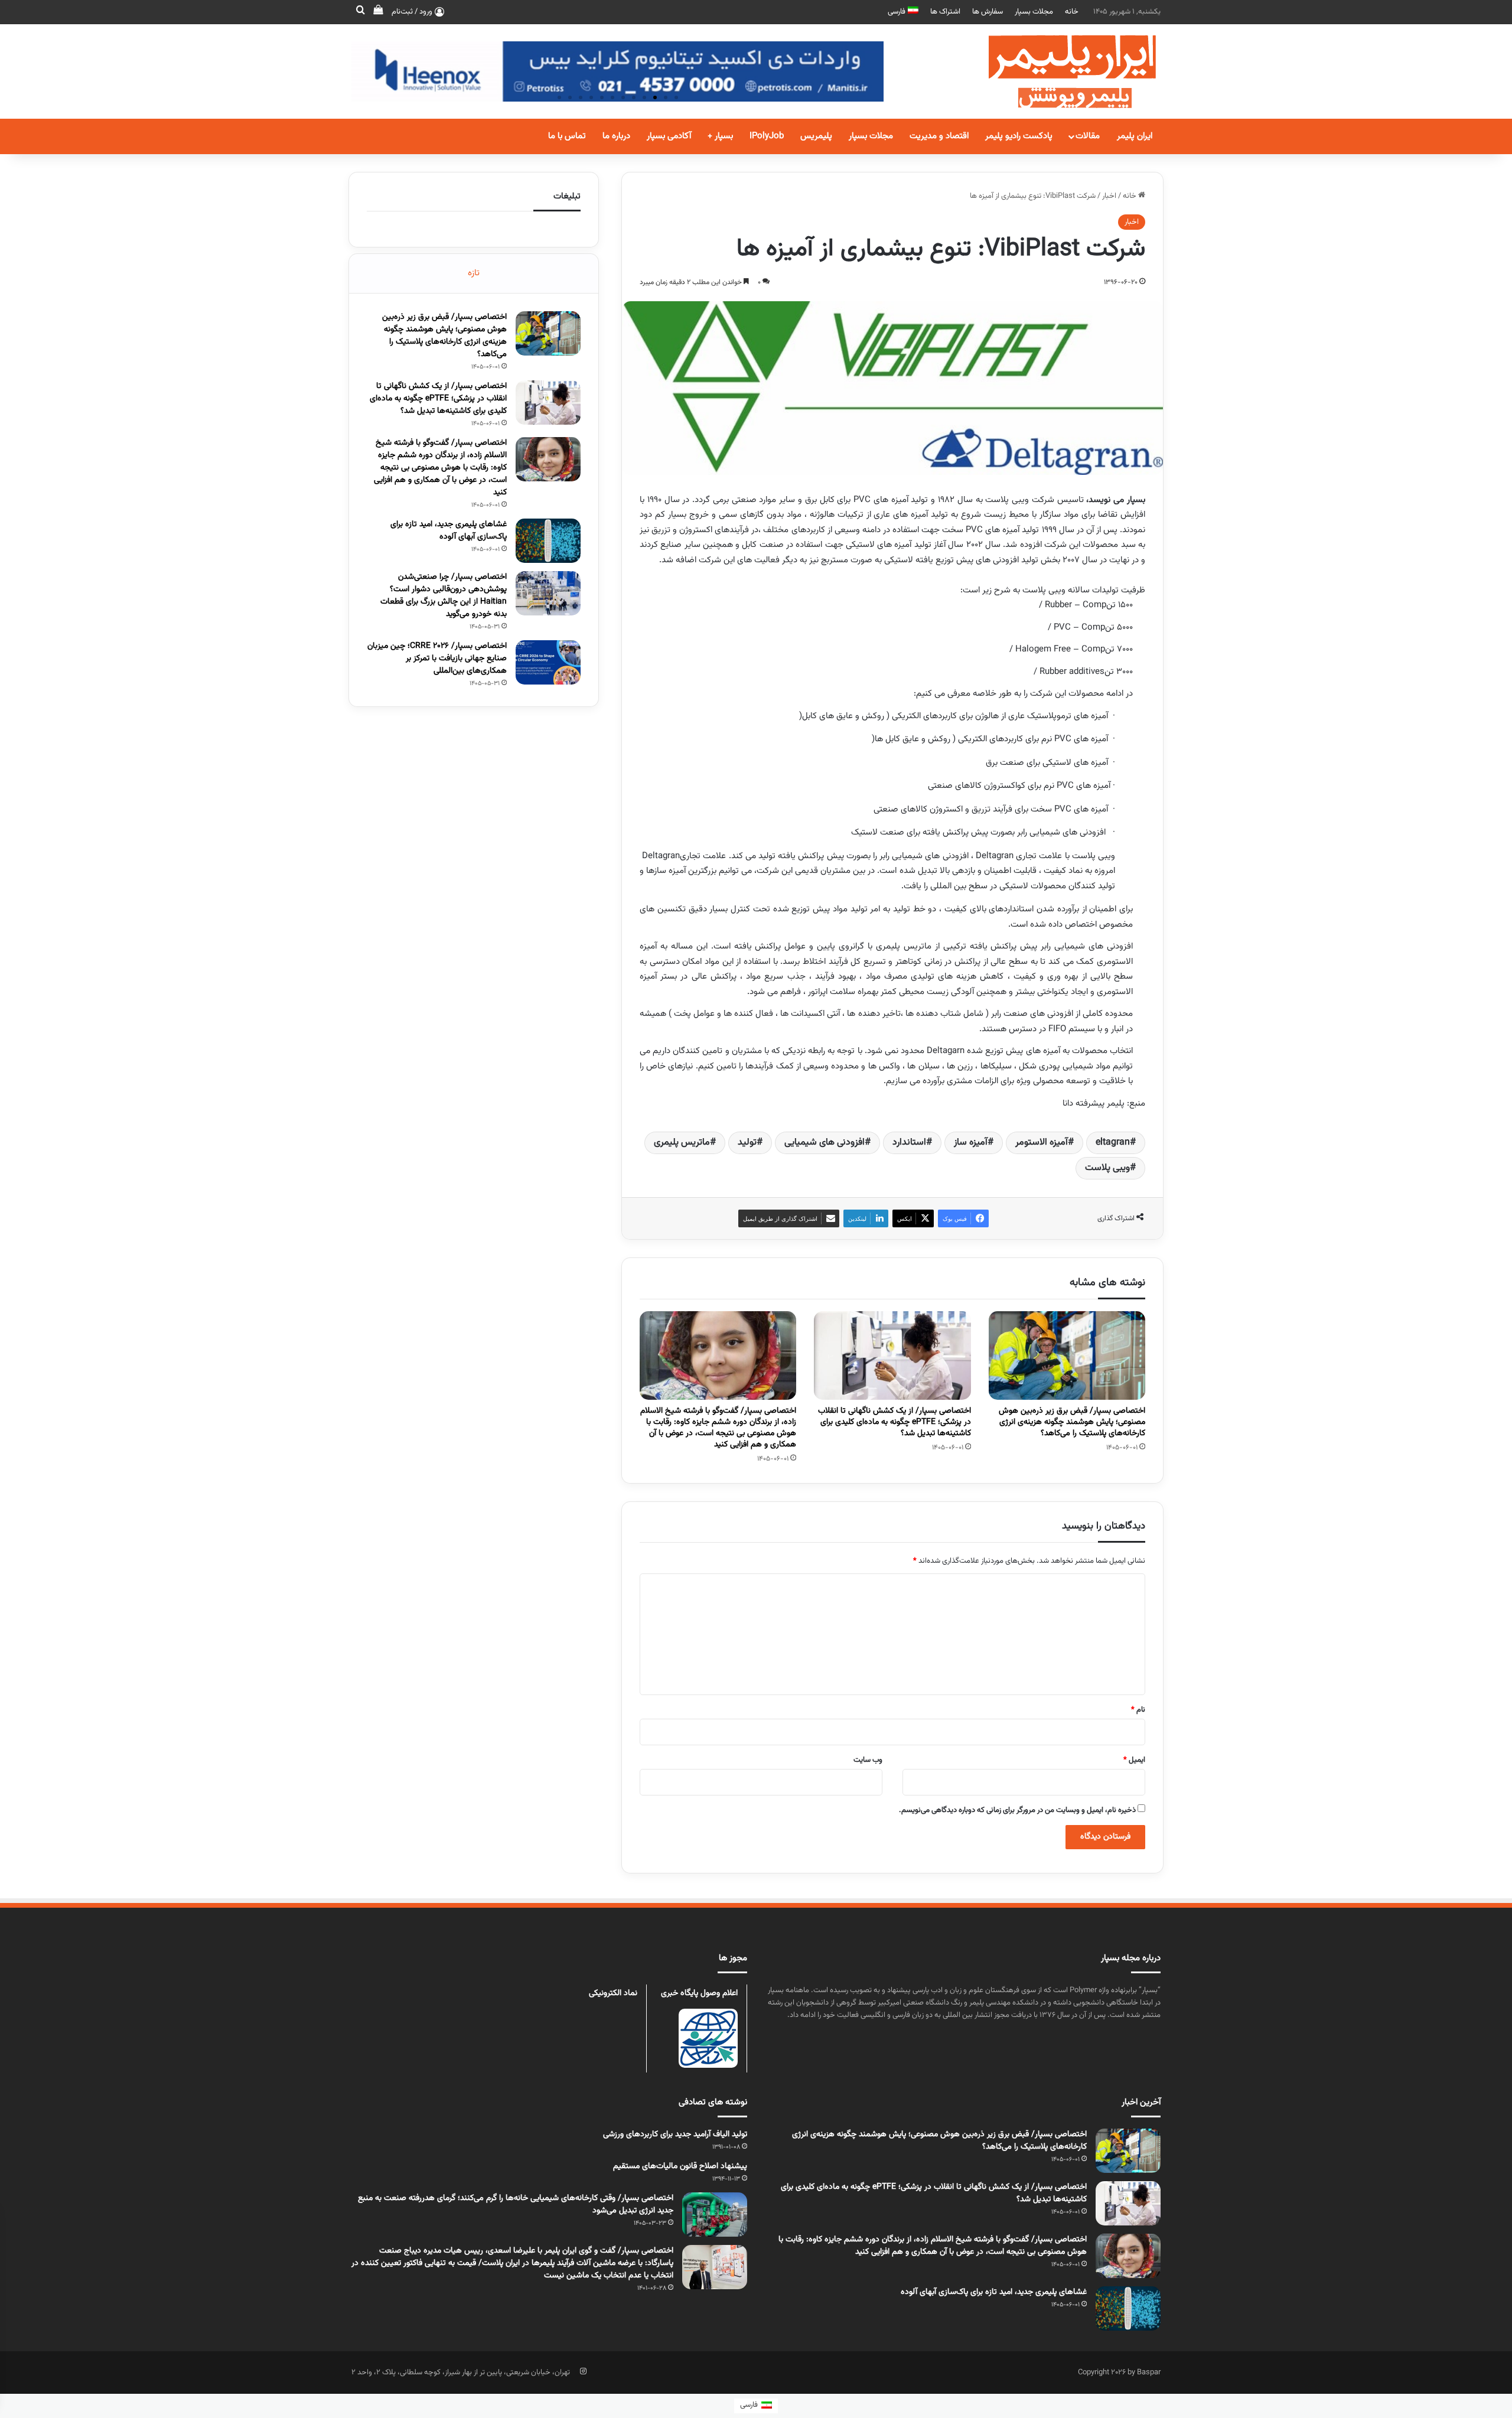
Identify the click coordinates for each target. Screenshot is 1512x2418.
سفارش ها (988, 12)
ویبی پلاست (1107, 1168)
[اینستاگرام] (583, 2371)
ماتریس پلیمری (682, 1143)
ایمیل (1134, 1760)
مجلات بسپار (1034, 12)
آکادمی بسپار (669, 136)
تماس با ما (567, 136)
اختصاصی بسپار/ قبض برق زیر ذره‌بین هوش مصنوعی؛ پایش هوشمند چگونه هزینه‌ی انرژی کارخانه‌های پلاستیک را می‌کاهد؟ (1072, 1422)
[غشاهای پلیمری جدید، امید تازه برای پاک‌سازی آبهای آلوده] (548, 541)
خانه (1072, 12)
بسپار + (720, 136)
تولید (747, 1143)
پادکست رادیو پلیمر (1019, 136)
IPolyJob (767, 136)
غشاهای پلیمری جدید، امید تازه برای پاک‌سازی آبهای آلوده (449, 531)
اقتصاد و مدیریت (939, 136)
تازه (474, 273)
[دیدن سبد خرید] (378, 12)
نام (1138, 1710)
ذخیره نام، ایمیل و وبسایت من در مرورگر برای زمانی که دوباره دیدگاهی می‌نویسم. (1017, 1810)
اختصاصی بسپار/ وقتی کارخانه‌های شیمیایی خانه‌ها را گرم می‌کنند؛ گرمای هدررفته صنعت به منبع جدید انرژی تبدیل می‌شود (516, 2204)
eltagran (1113, 1143)
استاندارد (909, 1143)
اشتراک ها (945, 12)
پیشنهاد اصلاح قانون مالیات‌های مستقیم (680, 2166)
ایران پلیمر (1135, 136)
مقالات (1088, 136)
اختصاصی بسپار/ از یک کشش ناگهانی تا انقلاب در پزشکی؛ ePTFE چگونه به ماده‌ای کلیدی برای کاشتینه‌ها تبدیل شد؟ (895, 1422)
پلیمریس (816, 136)
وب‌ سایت (868, 1760)
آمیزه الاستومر (1042, 1143)
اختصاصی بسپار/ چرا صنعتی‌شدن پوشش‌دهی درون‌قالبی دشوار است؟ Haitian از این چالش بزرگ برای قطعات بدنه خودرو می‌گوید (444, 596)
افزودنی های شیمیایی (825, 1143)
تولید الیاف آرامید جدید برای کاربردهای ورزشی (675, 2135)
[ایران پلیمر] (1057, 71)
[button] (676, 97)
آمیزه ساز (971, 1143)
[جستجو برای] (360, 12)
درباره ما (616, 136)
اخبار (1109, 196)
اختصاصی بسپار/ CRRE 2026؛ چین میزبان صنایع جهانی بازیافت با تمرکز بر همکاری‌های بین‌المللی (437, 659)
